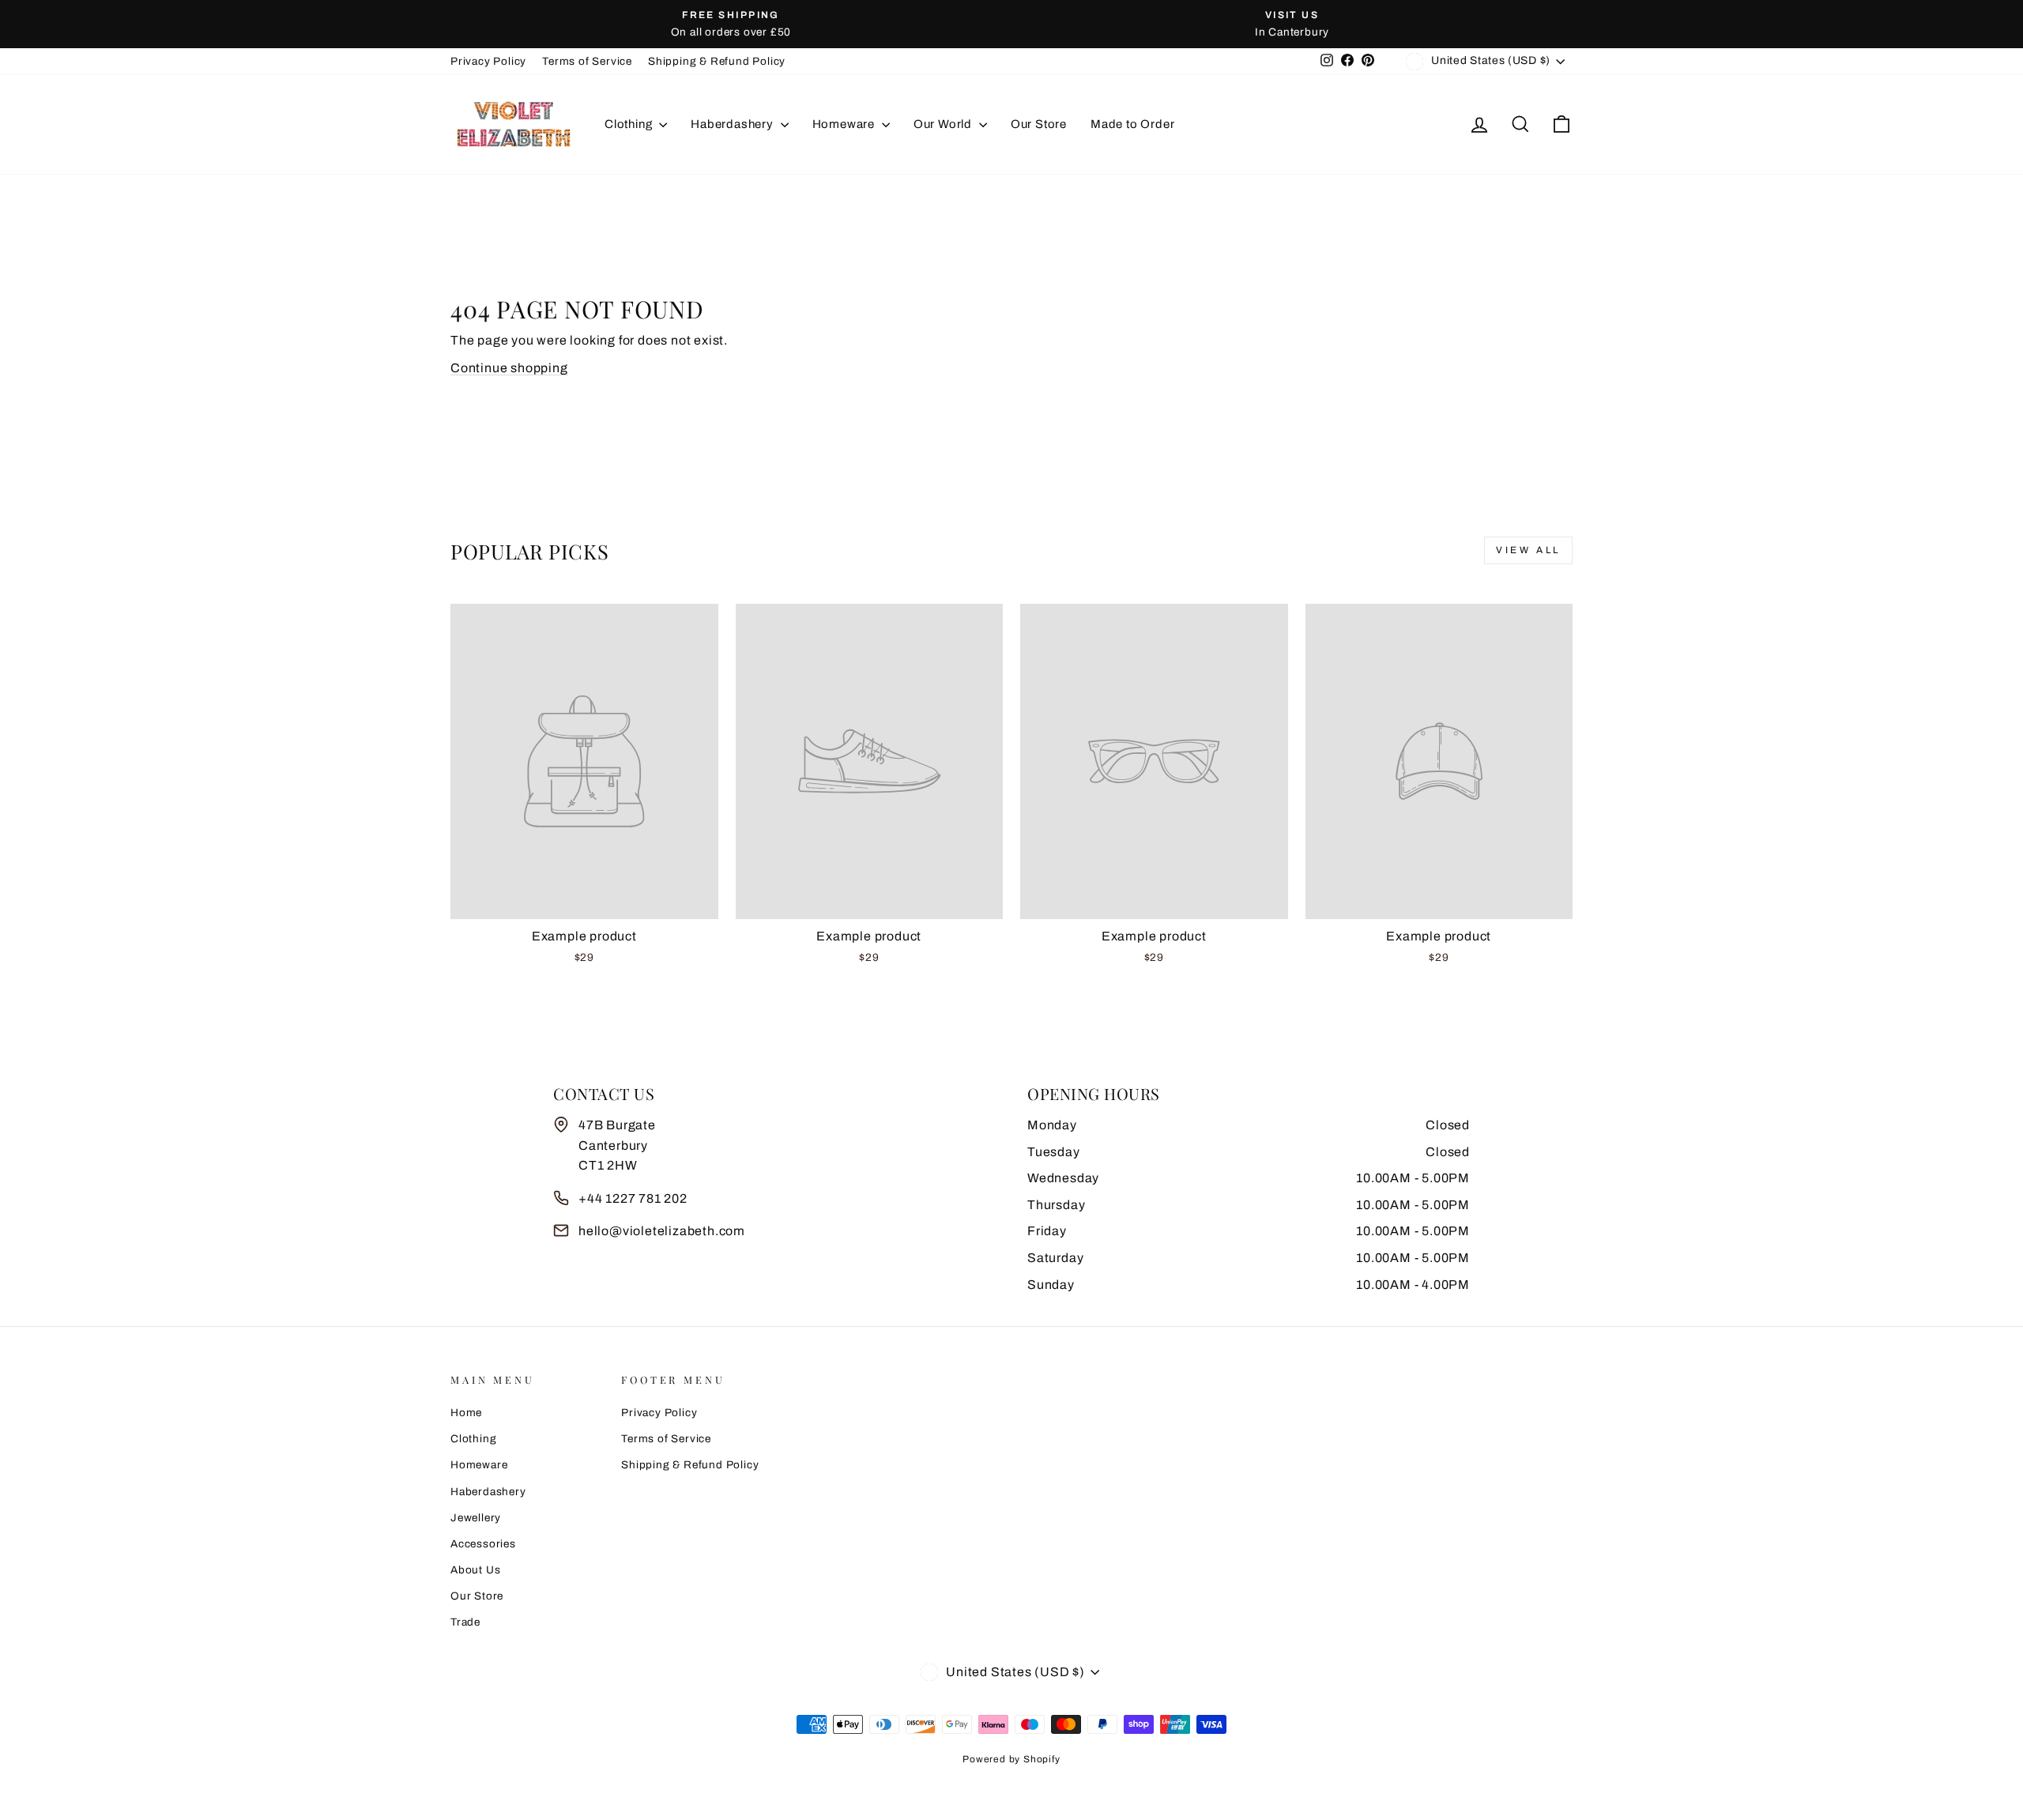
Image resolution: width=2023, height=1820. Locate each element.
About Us (475, 1570)
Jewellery (476, 1518)
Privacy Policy (488, 61)
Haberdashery (733, 124)
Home (466, 1413)
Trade (465, 1622)
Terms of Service (587, 61)
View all (1528, 550)
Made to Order (1132, 124)
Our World (944, 124)
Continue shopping (509, 368)
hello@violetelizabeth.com (662, 1231)
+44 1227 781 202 (633, 1198)
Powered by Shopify (1011, 1759)
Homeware (845, 124)
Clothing (630, 124)
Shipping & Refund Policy (717, 61)
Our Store (1039, 124)
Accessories (483, 1544)
